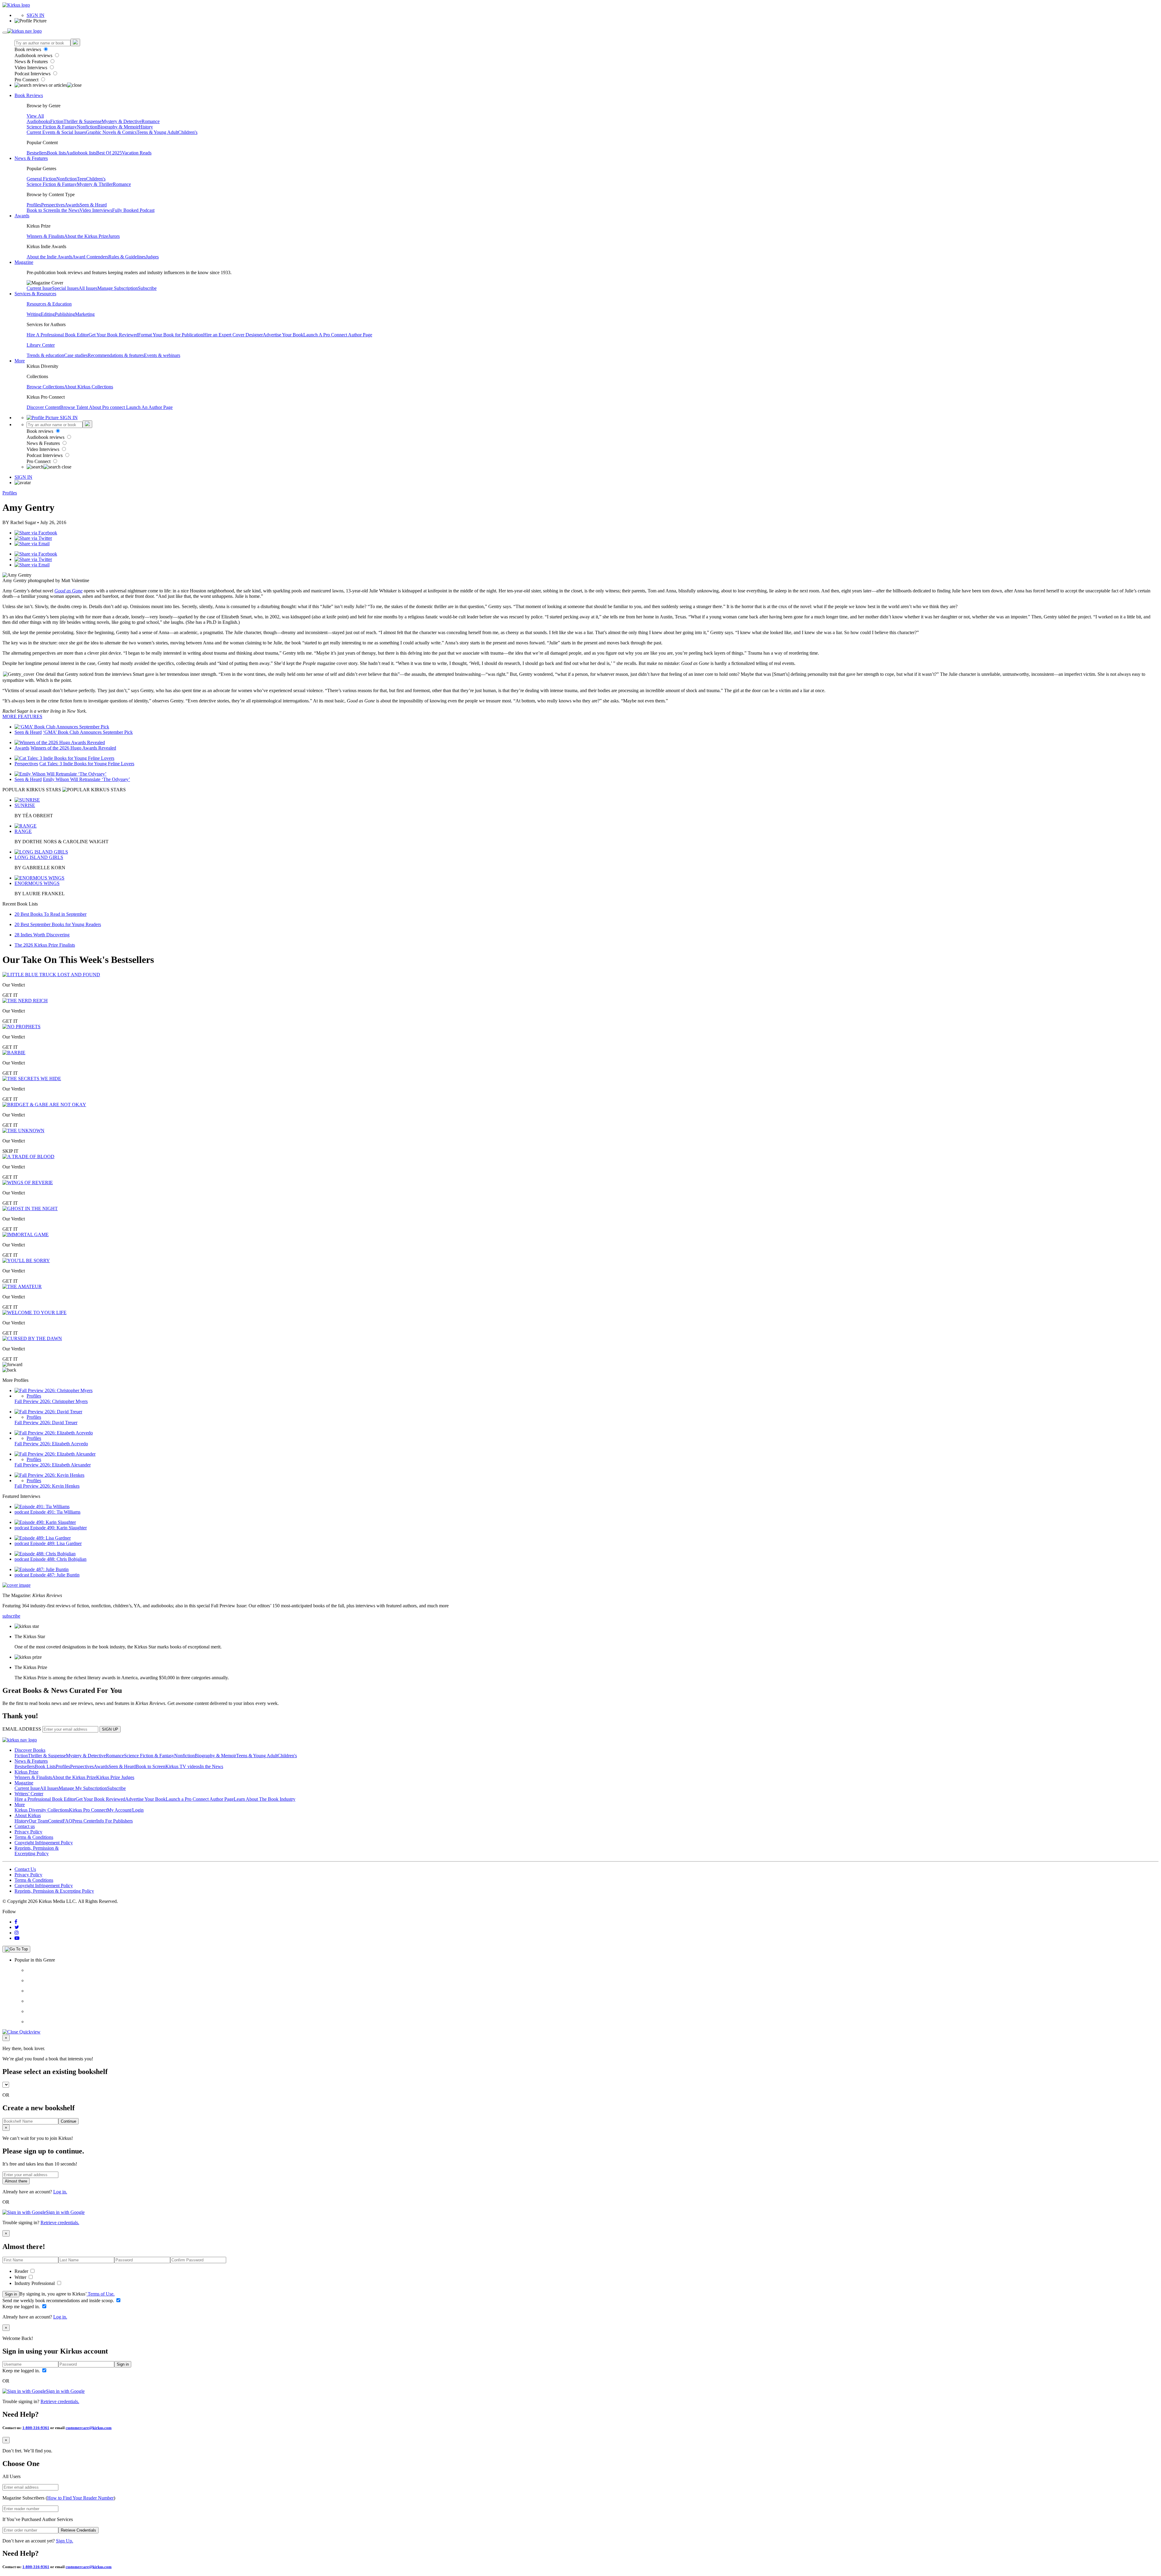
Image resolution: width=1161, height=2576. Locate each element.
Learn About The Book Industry (265, 1799)
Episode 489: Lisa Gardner (56, 1543)
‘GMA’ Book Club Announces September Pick (88, 732)
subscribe (11, 1616)
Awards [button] (22, 216)
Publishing (65, 314)
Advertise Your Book (283, 335)
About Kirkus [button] (28, 1815)
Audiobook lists (81, 153)
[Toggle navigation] (5, 33)
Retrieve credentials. (60, 2223)
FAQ (67, 1821)
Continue (68, 2121)
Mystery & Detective (122, 121)
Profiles (34, 205)
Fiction (57, 121)
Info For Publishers (114, 1821)
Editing (48, 314)
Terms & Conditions (34, 1837)
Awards (72, 205)
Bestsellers (37, 153)
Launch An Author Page (149, 407)
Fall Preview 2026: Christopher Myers (51, 1401)
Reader (22, 2271)
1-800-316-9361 (36, 2428)
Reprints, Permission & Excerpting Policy (37, 1851)
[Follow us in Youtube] (17, 1938)
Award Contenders (90, 257)
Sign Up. (65, 2541)
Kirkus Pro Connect (88, 1810)
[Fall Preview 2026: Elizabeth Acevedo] (54, 1433)
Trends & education (45, 355)
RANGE (23, 831)
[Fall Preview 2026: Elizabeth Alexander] (55, 1454)
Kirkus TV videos (183, 1766)
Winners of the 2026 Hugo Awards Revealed (73, 748)
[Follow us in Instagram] (17, 1933)
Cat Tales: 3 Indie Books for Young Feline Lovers (87, 764)
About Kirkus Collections (89, 387)
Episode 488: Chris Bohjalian (58, 1559)
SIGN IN (36, 15)
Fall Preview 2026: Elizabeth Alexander (53, 1465)
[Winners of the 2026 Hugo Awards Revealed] (60, 742)
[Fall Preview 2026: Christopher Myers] (54, 1390)
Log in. (60, 2192)
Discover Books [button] (30, 1750)
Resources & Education (49, 304)
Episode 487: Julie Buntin (55, 1575)
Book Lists (45, 1766)
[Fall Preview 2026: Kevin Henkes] (49, 1475)
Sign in (11, 2294)
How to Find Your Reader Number (80, 2498)
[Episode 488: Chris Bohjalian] (45, 1554)
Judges (152, 257)
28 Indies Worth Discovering (42, 935)
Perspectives (53, 205)
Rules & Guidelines (127, 257)
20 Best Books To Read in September (50, 914)
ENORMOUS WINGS (37, 883)
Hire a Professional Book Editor (45, 1799)
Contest (55, 1821)
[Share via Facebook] (36, 533)
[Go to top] (16, 1949)
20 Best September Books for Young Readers (58, 924)
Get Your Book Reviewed (113, 335)
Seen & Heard (93, 205)
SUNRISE (25, 805)
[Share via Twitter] (33, 538)
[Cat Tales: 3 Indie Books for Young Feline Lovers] (64, 758)
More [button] (20, 361)
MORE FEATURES (22, 716)
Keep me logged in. (22, 2307)
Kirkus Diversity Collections (42, 1810)
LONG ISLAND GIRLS (39, 857)
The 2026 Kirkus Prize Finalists (45, 945)
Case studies (76, 355)
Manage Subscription (118, 288)
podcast (22, 1512)
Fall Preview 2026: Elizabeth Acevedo (51, 1444)
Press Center (84, 1821)
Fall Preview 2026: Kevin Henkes (47, 1486)
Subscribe (147, 288)
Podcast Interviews (33, 74)
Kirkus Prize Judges (115, 1777)
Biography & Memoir (118, 127)
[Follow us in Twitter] (17, 1927)
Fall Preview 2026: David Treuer (46, 1422)
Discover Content (43, 407)
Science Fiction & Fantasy (52, 127)
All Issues (88, 288)
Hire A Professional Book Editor (58, 335)
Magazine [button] (24, 262)
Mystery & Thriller (95, 184)
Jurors (114, 236)
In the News (68, 210)
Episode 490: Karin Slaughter (59, 1528)
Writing (34, 314)
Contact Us (25, 1869)
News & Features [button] (31, 158)
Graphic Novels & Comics (111, 132)
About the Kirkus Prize (86, 236)
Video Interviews (31, 68)
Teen (81, 179)
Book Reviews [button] (29, 95)
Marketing (85, 314)
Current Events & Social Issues (56, 132)
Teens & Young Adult (157, 132)
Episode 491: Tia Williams (55, 1512)
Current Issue (39, 288)
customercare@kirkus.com (89, 2428)
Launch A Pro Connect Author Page (338, 335)
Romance (151, 121)
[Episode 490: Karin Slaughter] (45, 1522)
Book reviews (28, 49)
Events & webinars (162, 355)
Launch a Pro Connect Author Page (200, 1799)
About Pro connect (107, 407)
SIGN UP (110, 1729)
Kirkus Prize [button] (26, 1772)
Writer (21, 2277)
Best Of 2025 (109, 153)
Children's (188, 132)
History (146, 127)
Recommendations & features (116, 355)
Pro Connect (27, 80)
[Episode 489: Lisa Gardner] (43, 1538)
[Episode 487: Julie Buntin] (42, 1569)
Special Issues (65, 288)
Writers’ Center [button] (29, 1794)
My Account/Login (125, 1810)
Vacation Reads (137, 153)
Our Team (38, 1821)
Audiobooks (38, 121)
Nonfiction (87, 127)
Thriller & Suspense (83, 121)
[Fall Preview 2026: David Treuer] (48, 1412)
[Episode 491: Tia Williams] (42, 1507)
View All (35, 116)
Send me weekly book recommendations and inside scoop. (59, 2301)
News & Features (32, 62)
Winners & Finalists (45, 236)
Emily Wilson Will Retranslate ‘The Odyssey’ (86, 779)
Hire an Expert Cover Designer (233, 335)
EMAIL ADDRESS (22, 1729)
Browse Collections (45, 387)
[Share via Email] (32, 544)
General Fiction (41, 179)
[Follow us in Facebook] (16, 1922)
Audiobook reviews (34, 55)
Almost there (16, 2181)
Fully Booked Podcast (133, 210)
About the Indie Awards (49, 257)
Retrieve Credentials (78, 2530)
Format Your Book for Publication (171, 335)
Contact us (25, 1826)
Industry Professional (35, 2283)
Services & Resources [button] (35, 294)
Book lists (56, 153)
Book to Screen (41, 210)
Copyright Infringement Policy (44, 1843)
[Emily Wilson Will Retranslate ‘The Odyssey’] (60, 774)
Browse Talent (75, 407)
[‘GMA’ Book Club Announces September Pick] (62, 727)
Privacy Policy (28, 1832)
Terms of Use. (101, 2294)
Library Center (41, 345)
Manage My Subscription (83, 1788)
